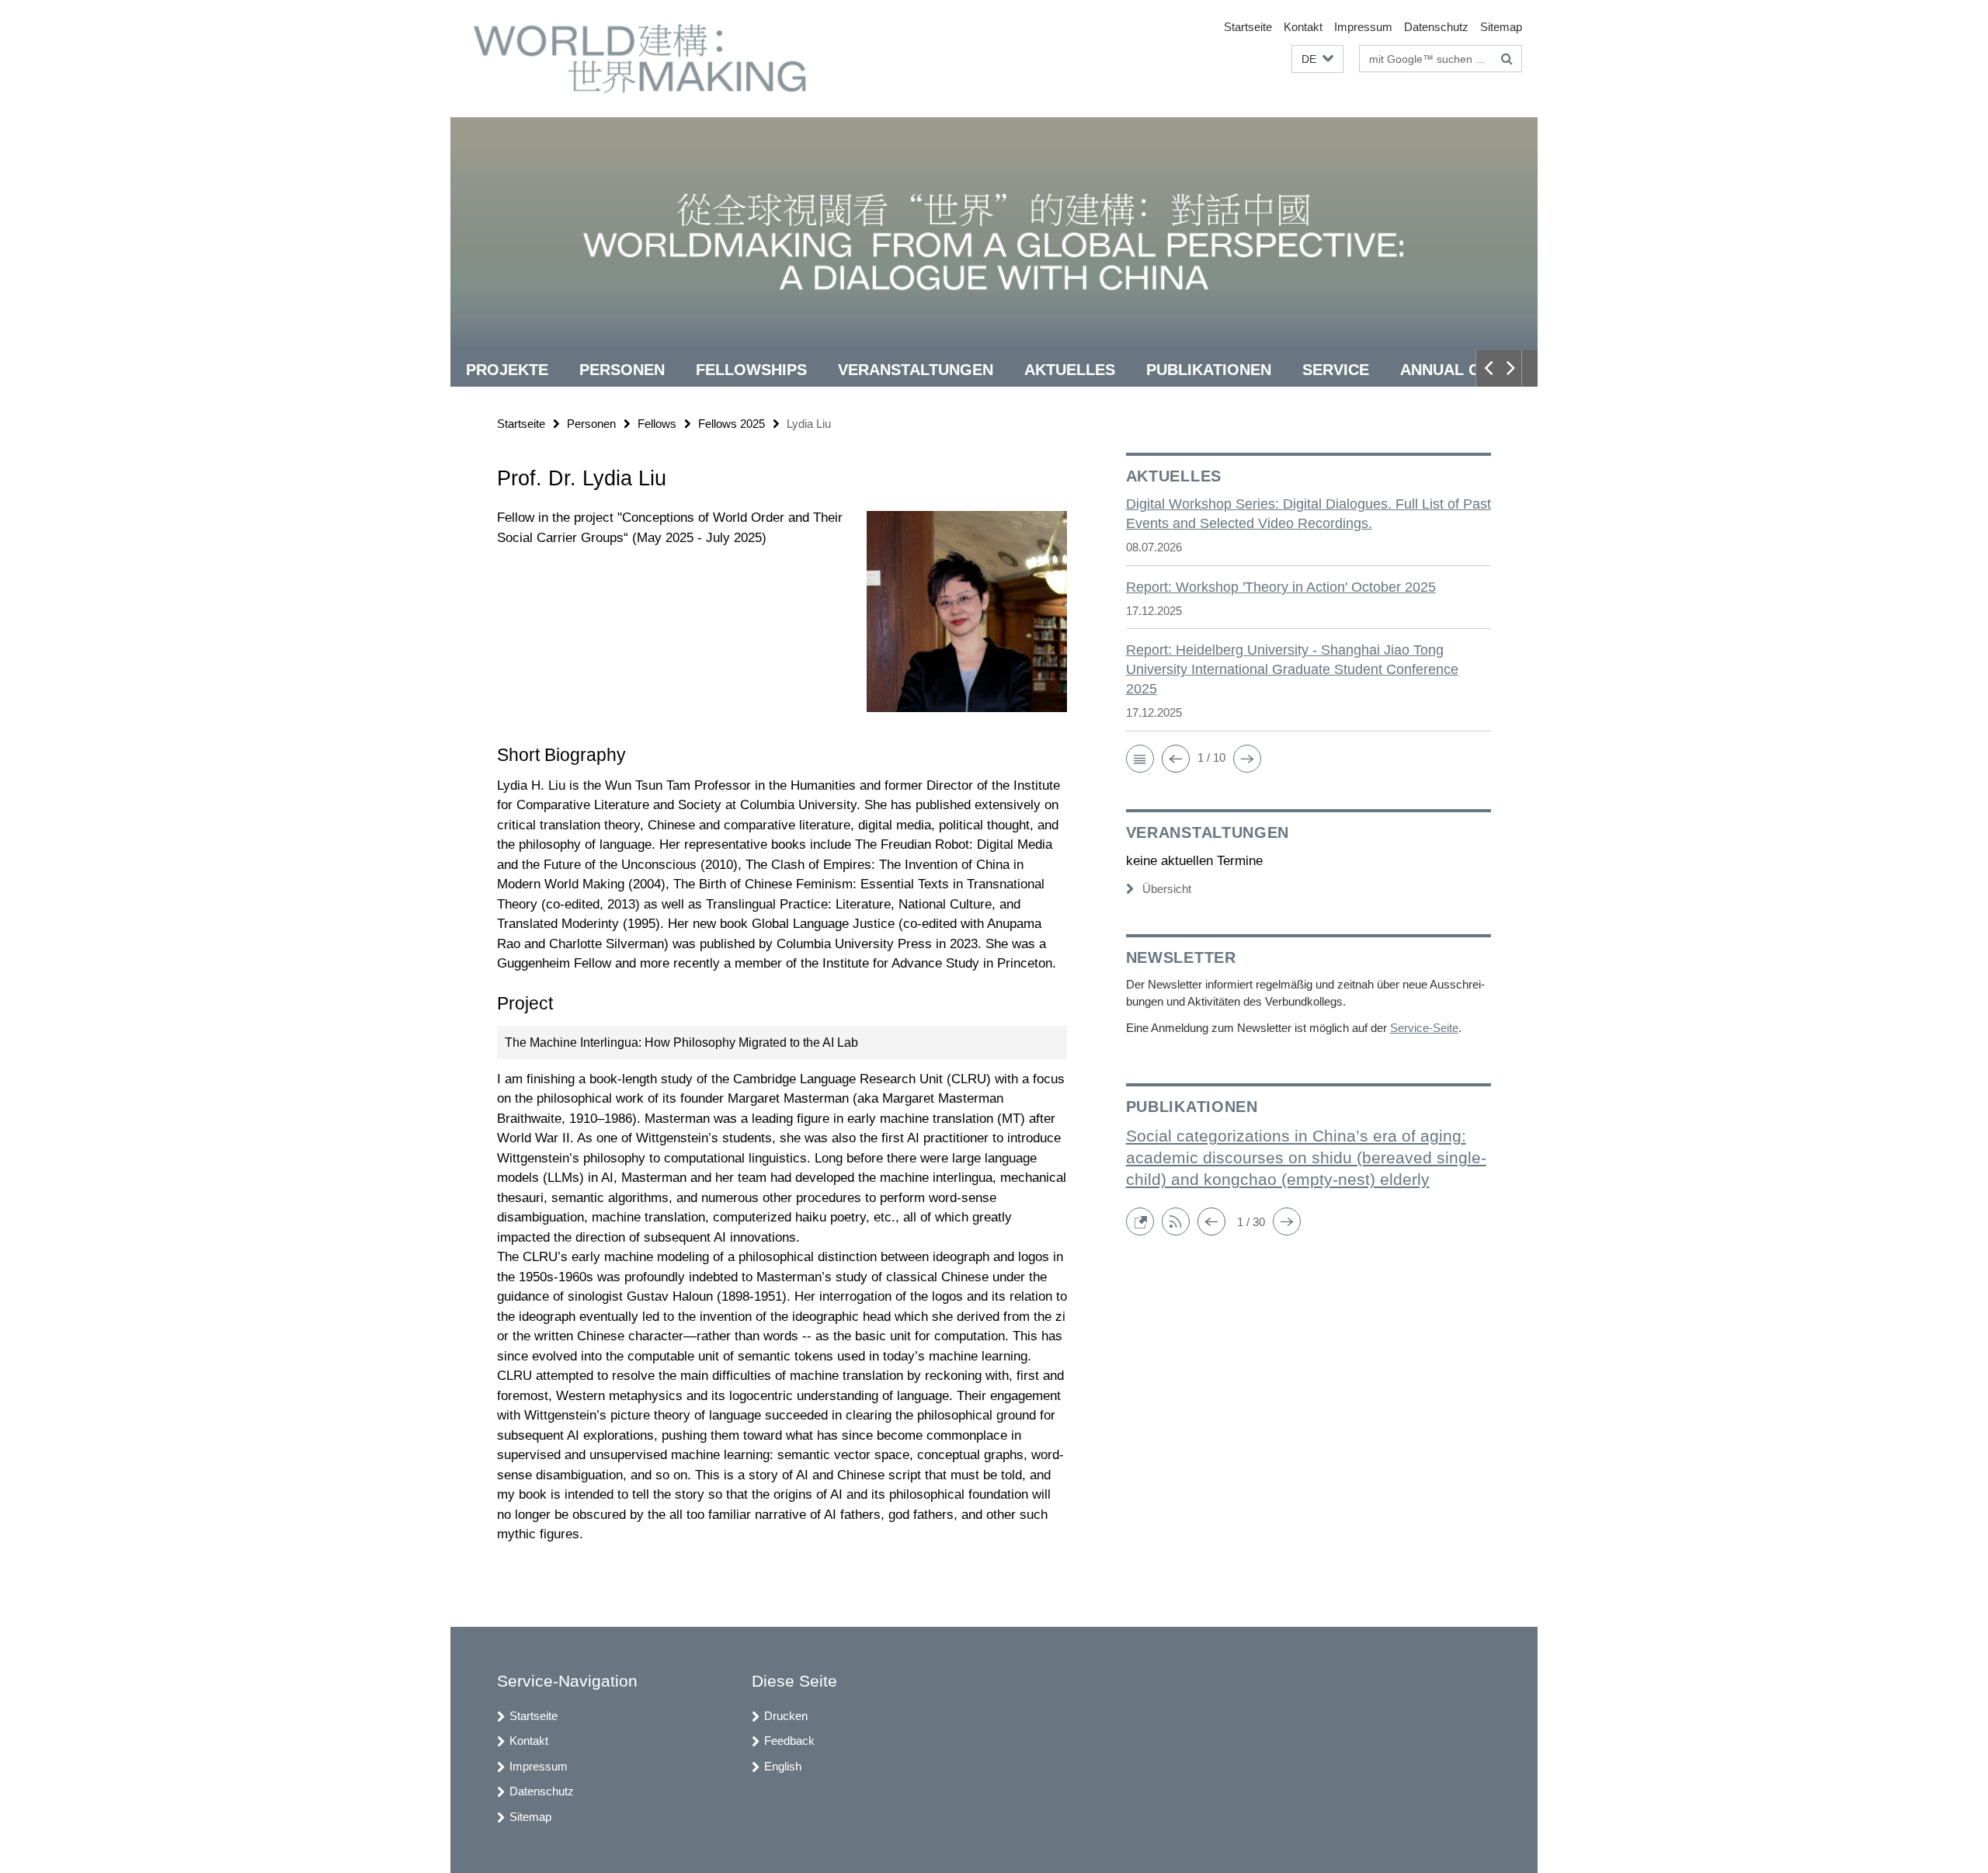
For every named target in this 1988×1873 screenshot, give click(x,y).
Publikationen (1209, 370)
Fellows (657, 424)
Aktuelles (1070, 370)
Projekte (507, 370)
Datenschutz (1436, 27)
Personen (622, 370)
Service (1336, 370)
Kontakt (1303, 27)
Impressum (1363, 27)
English (783, 1766)
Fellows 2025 (732, 424)
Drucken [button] (786, 1716)
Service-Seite (1424, 1028)
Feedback (789, 1741)
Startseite (1248, 27)
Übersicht (1167, 889)
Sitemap (1501, 27)
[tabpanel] (782, 1026)
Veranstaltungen (916, 370)
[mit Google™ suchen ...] (1507, 59)
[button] (1317, 59)
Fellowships (751, 370)
